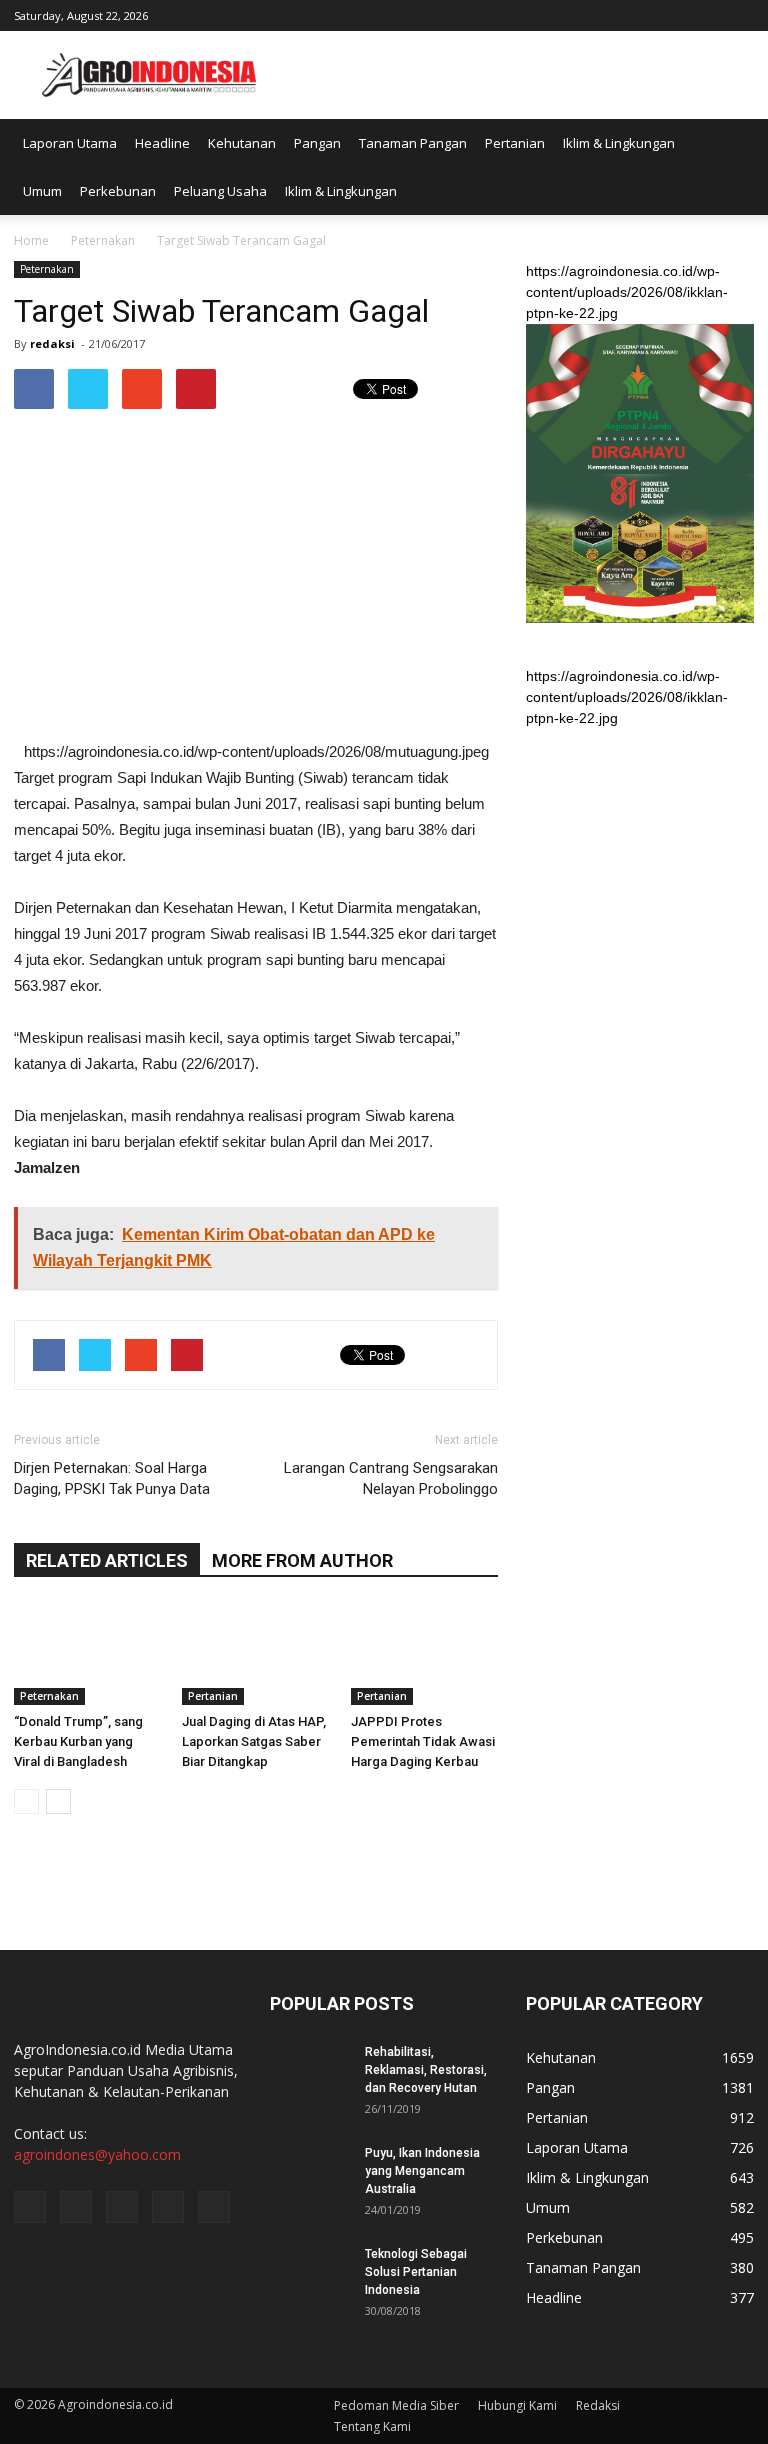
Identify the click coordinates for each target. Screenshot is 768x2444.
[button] (730, 167)
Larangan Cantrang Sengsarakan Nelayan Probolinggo (391, 1478)
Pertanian (515, 143)
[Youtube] (739, 14)
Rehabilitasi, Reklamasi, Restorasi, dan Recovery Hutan (426, 2070)
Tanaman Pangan (413, 143)
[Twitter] (673, 14)
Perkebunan (118, 191)
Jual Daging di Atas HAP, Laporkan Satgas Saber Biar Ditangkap (254, 1741)
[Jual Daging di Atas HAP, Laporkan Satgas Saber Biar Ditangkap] (255, 1654)
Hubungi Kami (517, 2405)
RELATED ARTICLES (107, 1560)
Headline (162, 143)
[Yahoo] (706, 14)
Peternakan (47, 269)
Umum (42, 191)
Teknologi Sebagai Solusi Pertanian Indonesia (416, 2272)
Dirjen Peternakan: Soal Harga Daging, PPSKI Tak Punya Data (112, 1478)
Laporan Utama (70, 143)
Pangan (317, 143)
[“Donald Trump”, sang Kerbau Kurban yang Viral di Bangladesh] (87, 1654)
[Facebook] (607, 14)
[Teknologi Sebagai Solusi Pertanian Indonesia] (310, 2273)
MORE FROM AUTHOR (302, 1560)
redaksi (52, 343)
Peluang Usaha (220, 191)
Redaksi (598, 2405)
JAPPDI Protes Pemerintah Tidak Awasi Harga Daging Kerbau (423, 1741)
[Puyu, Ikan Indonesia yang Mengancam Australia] (310, 2172)
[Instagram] (640, 14)
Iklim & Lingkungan (619, 143)
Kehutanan (242, 143)
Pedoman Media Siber (396, 2405)
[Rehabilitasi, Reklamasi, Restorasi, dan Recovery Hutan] (310, 2071)
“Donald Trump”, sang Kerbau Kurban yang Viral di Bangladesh (78, 1741)
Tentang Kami (372, 2426)
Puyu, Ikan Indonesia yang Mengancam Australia (422, 2171)
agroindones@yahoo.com (97, 2154)
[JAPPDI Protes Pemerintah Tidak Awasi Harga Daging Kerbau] (424, 1654)
